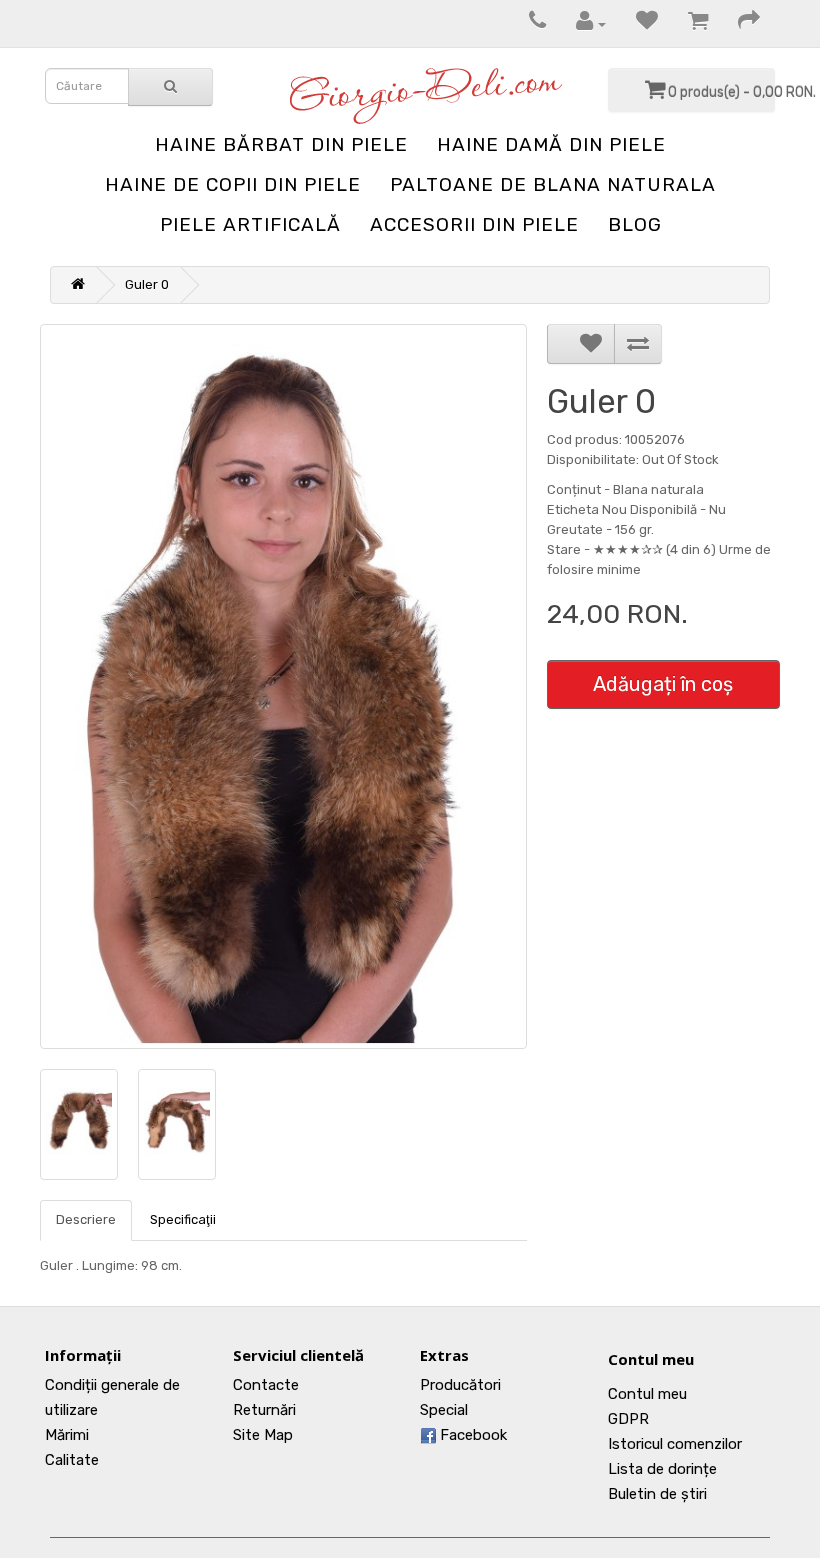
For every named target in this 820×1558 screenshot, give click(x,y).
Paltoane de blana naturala (553, 184)
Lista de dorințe (662, 1469)
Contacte (266, 1385)
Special (444, 1410)
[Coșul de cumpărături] (688, 23)
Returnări (264, 1410)
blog (635, 224)
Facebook (471, 1435)
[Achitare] (739, 23)
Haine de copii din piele (233, 184)
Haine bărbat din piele (281, 144)
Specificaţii (183, 1219)
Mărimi (67, 1435)
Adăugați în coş (663, 684)
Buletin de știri (657, 1494)
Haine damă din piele (551, 144)
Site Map (263, 1435)
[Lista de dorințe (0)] (637, 23)
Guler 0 (147, 284)
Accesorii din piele (474, 224)
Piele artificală (250, 224)
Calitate (72, 1460)
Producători (460, 1385)
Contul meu (651, 1359)
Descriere (86, 1219)
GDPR (628, 1419)
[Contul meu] (581, 23)
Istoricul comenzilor (675, 1444)
